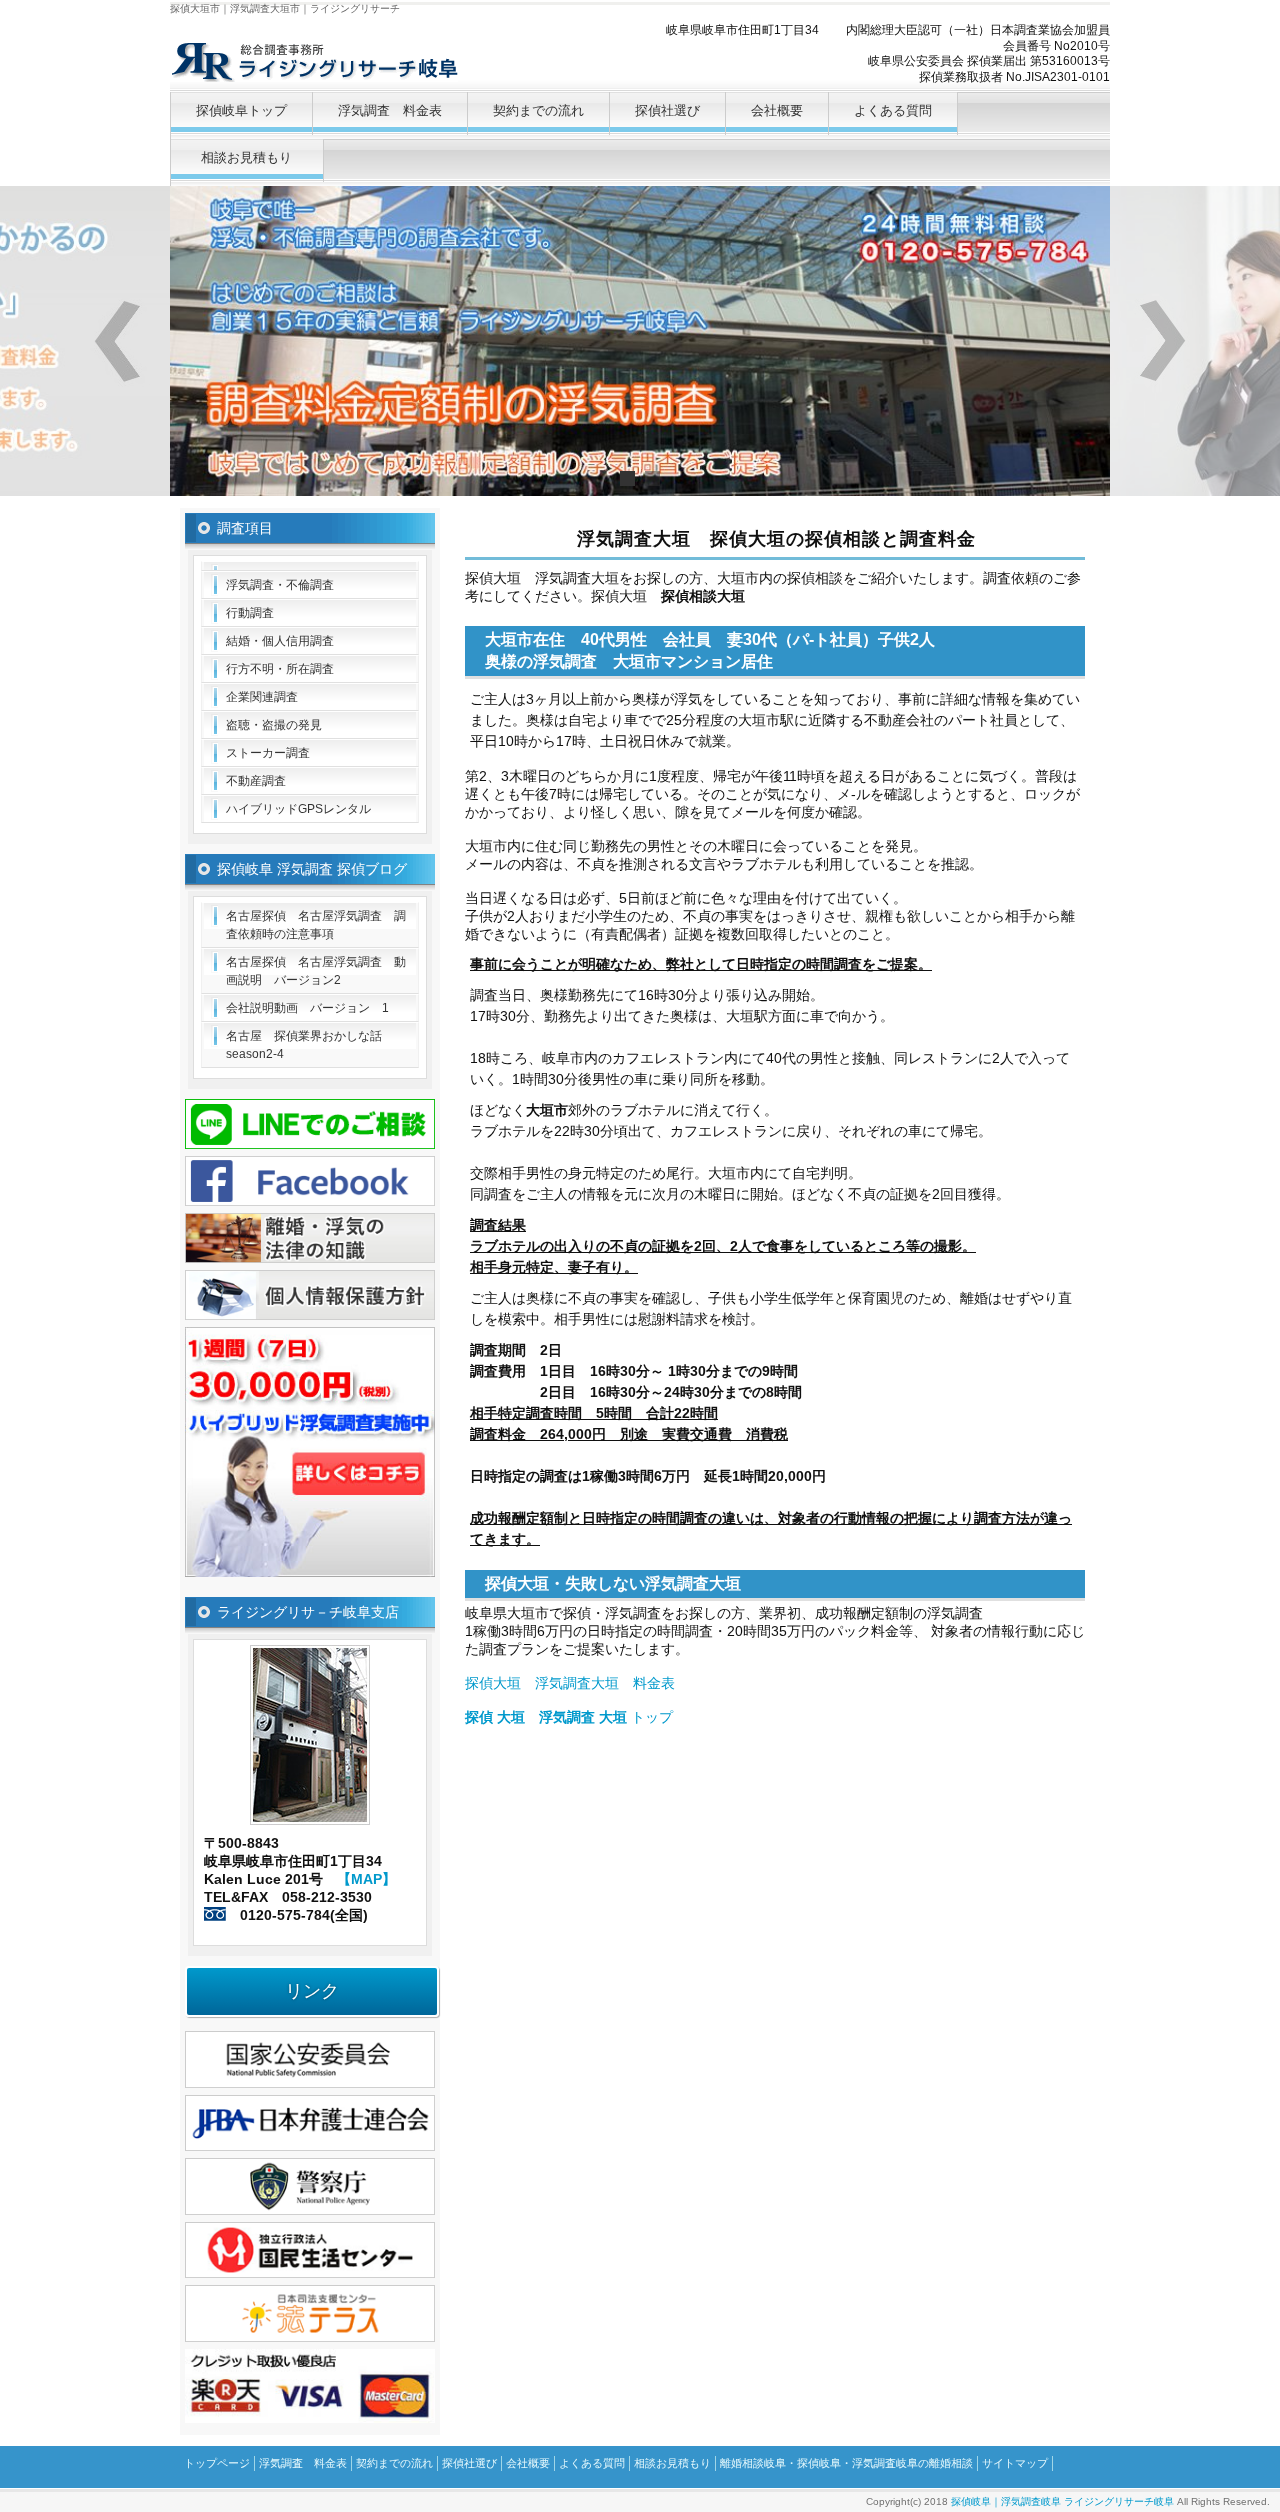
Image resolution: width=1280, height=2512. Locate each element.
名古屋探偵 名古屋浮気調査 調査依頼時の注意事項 (316, 925)
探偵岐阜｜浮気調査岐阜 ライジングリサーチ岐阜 (1062, 2501)
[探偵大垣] (310, 566)
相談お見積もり (246, 157)
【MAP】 (366, 1879)
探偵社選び (667, 110)
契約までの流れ (538, 110)
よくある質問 (893, 110)
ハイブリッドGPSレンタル (298, 809)
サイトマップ (1015, 2463)
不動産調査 (256, 781)
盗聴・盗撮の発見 (274, 725)
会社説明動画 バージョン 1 (307, 1008)
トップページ (217, 2463)
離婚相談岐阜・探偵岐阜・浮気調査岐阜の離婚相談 (846, 2463)
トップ (569, 1717)
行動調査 (250, 613)
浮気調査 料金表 (390, 110)
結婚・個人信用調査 (280, 641)
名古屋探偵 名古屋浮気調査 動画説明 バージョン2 (316, 971)
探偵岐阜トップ (241, 110)
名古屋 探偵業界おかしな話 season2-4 (310, 1045)
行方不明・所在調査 (280, 669)
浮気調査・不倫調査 (280, 585)
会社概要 (777, 110)
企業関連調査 (262, 697)
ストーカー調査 (268, 753)
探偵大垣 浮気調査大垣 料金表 (570, 1683)
